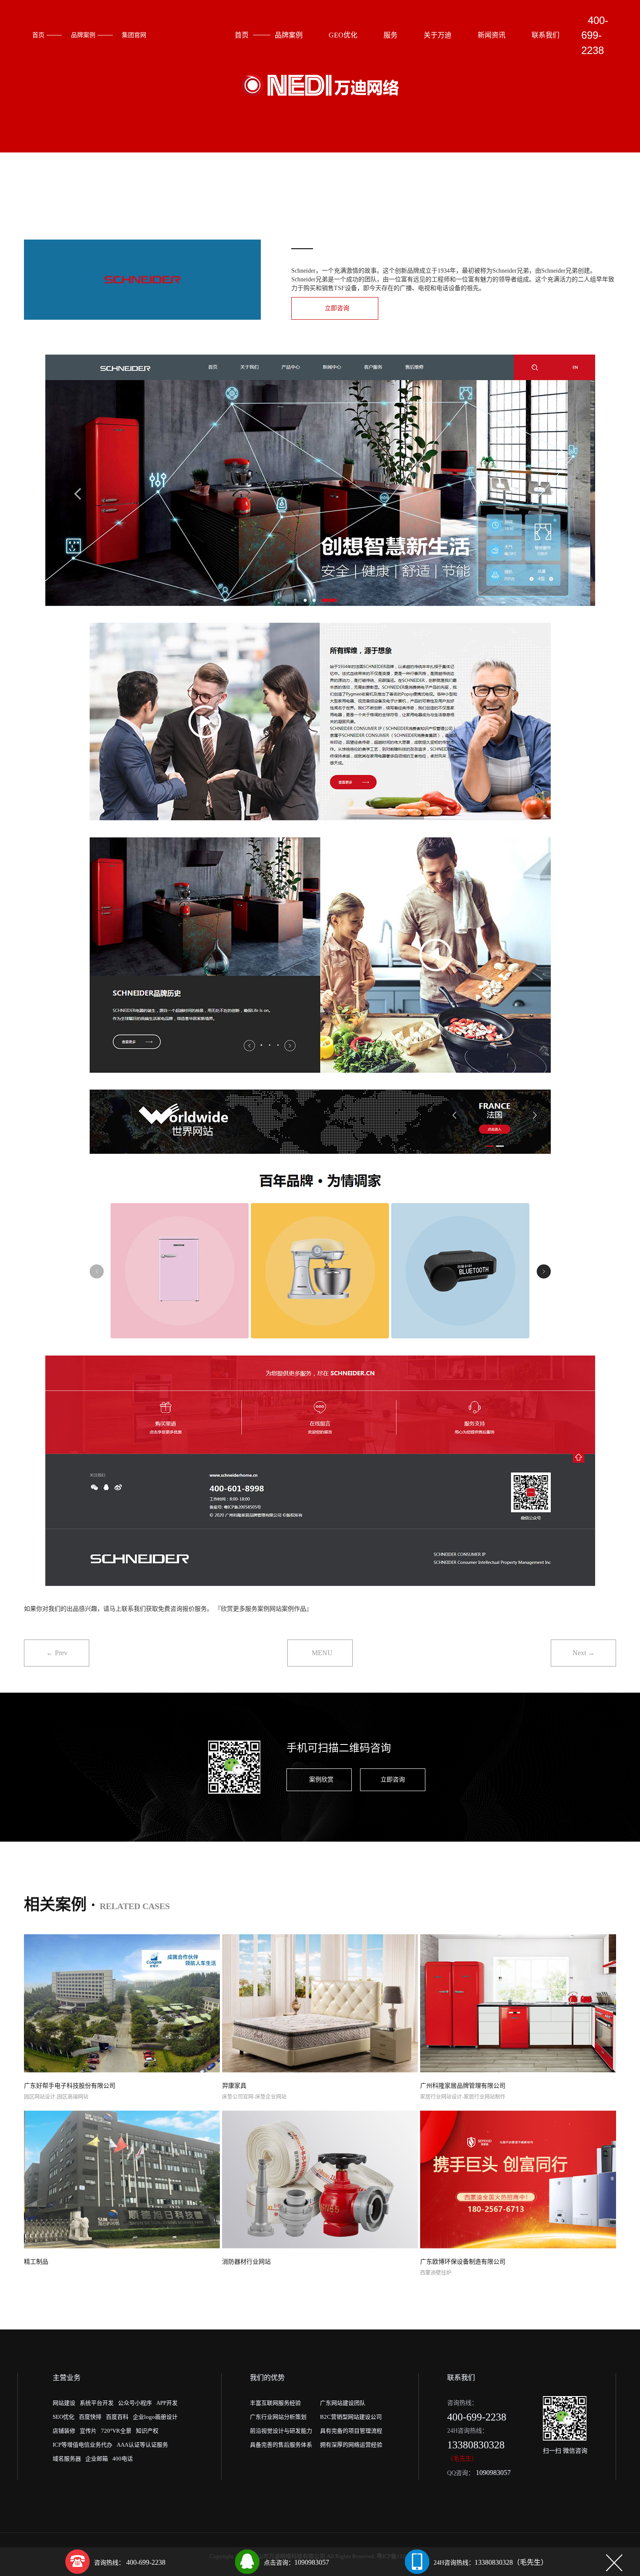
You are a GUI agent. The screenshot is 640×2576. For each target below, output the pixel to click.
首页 (38, 35)
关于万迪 (438, 35)
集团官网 (134, 35)
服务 (391, 35)
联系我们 (546, 35)
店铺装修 (64, 2431)
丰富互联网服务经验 (275, 2403)
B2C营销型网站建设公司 (351, 2417)
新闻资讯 (492, 35)
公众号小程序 (135, 2403)
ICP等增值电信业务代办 (83, 2445)
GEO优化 (343, 35)
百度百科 (117, 2417)
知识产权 (147, 2431)
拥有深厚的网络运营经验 (351, 2445)
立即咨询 (337, 308)
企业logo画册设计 (155, 2417)
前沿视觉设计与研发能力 (281, 2431)
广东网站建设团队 (343, 2403)
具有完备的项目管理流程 (351, 2431)
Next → (584, 1653)
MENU (322, 1653)
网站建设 (64, 2403)
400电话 (123, 2459)
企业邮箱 (97, 2459)
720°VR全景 (116, 2431)
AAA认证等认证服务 (142, 2445)
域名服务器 (67, 2459)
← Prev (57, 1653)
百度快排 (90, 2417)
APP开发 (167, 2403)
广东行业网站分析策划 (278, 2417)
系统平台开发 (97, 2403)
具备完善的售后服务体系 (281, 2445)
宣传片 (88, 2431)
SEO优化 (64, 2417)
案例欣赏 (321, 1780)
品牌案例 (83, 35)
